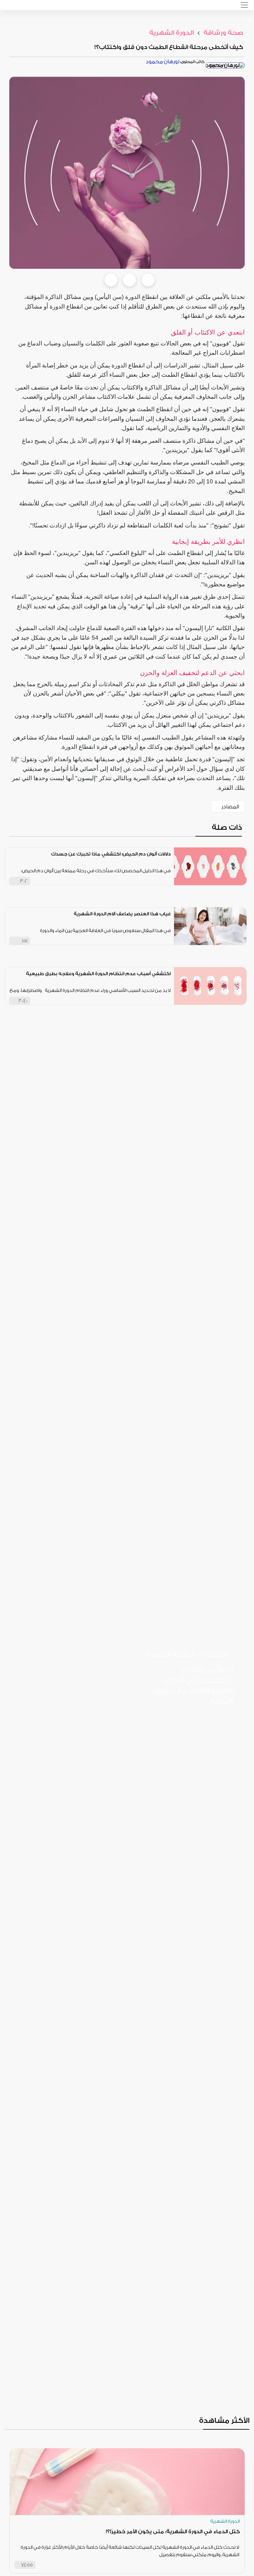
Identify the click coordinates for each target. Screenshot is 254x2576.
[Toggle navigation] (244, 5)
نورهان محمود (162, 62)
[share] (166, 881)
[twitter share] (129, 280)
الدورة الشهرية (172, 33)
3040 (23, 1001)
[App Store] (209, 1721)
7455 (27, 2565)
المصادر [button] (230, 807)
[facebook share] (111, 280)
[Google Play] (209, 1747)
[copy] (148, 280)
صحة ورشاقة (223, 33)
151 (25, 941)
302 (24, 881)
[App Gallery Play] (209, 1773)
